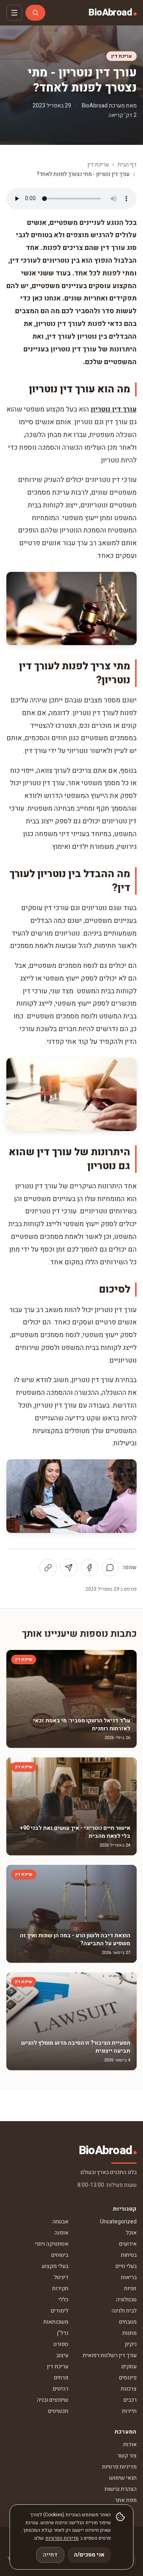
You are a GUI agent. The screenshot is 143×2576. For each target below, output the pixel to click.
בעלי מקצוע (55, 2266)
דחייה (50, 2555)
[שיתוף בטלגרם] (69, 1568)
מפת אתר (126, 2500)
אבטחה (60, 2222)
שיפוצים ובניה (53, 2400)
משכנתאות (56, 2322)
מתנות (129, 2333)
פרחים (61, 2378)
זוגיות (130, 2288)
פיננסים (128, 2378)
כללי (63, 2300)
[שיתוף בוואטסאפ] (110, 1568)
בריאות (129, 2277)
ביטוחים (60, 2255)
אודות (130, 2444)
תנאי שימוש (123, 2478)
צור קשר (127, 2456)
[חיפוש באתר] (35, 13)
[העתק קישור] (48, 1568)
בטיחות (129, 2255)
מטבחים (128, 2322)
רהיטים (61, 2389)
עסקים (129, 2366)
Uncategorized (118, 2222)
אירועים (128, 2244)
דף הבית (127, 165)
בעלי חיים (126, 2266)
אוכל (131, 2233)
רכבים (130, 2400)
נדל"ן (63, 2333)
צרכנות (129, 2389)
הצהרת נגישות (121, 2489)
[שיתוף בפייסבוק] (89, 1568)
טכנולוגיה (126, 2300)
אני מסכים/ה (89, 2555)
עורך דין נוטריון (114, 409)
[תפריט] (14, 13)
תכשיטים (58, 2411)
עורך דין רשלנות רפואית (110, 2355)
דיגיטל (61, 2277)
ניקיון (131, 2344)
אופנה (61, 2233)
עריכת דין (122, 56)
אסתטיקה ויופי (52, 2244)
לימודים (60, 2311)
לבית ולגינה (124, 2311)
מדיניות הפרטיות (62, 2538)
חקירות (60, 2288)
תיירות (129, 2411)
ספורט (61, 2344)
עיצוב (62, 2355)
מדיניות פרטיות (119, 2467)
